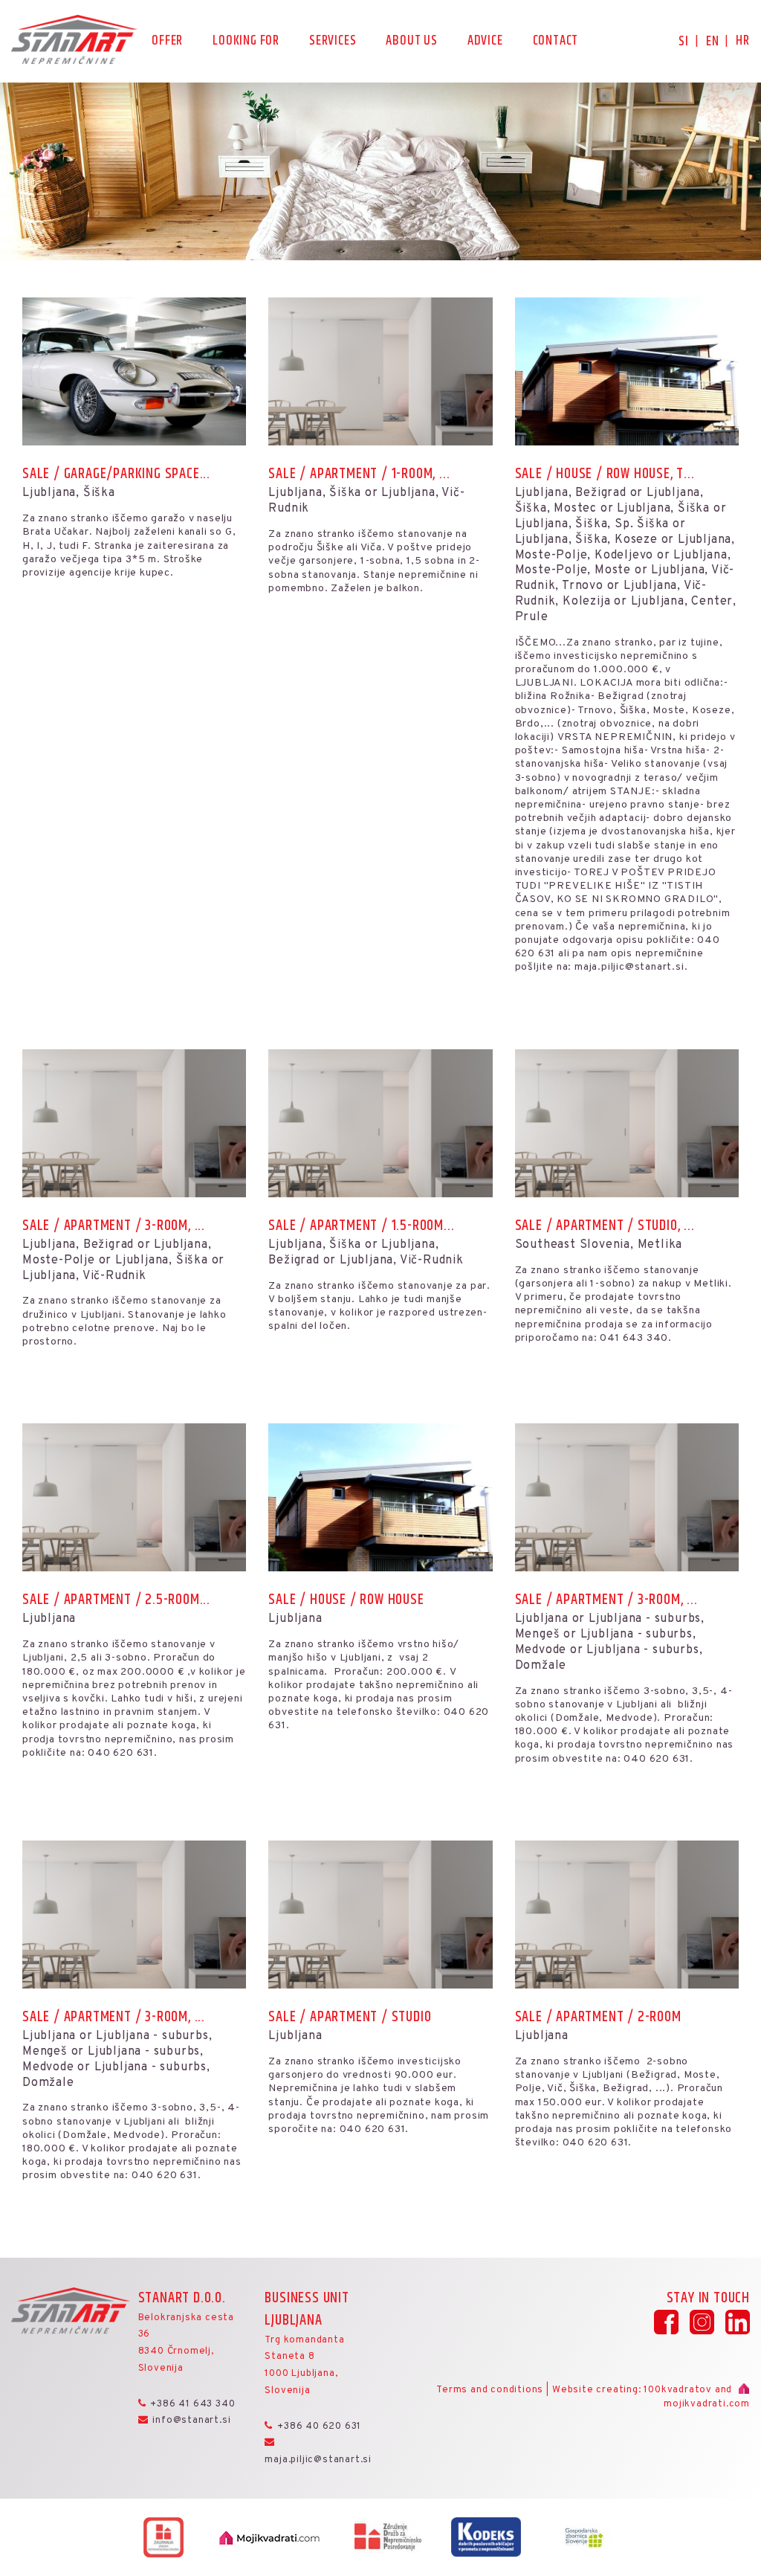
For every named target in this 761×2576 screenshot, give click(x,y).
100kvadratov (678, 2390)
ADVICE (485, 42)
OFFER (167, 42)
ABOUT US (411, 42)
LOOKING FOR (246, 42)
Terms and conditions (490, 2390)
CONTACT (556, 42)
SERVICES (333, 42)
